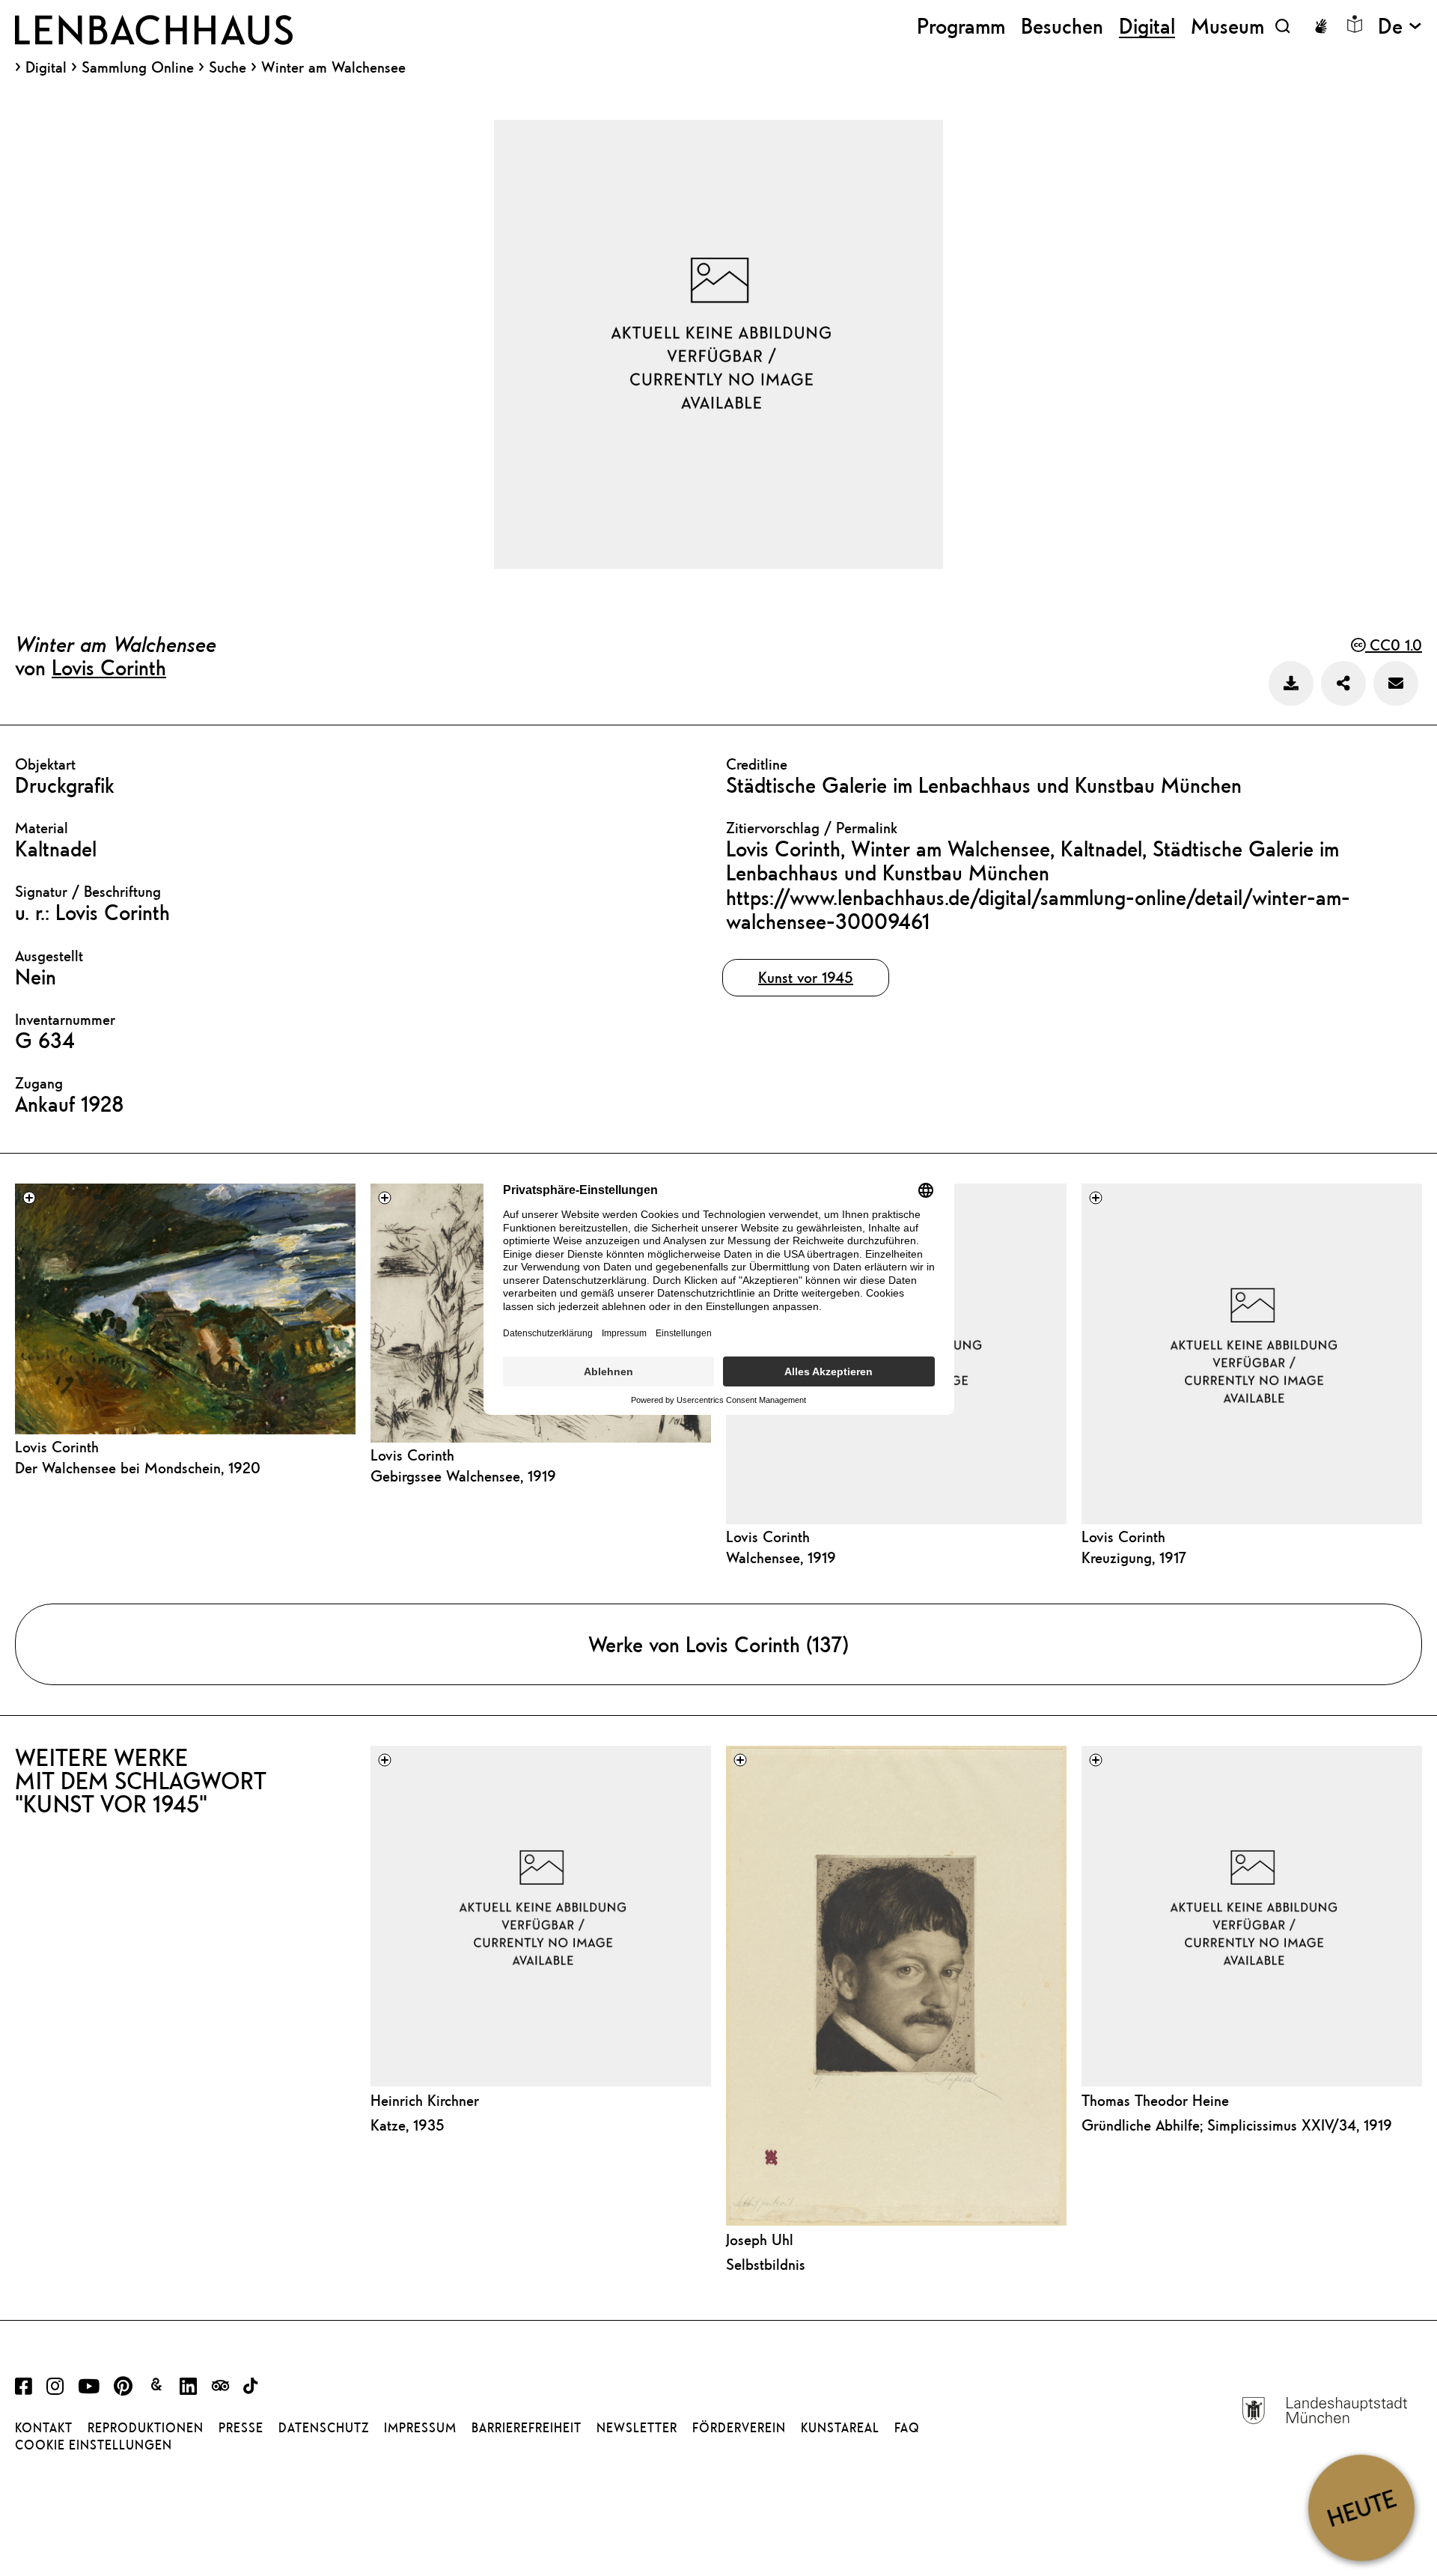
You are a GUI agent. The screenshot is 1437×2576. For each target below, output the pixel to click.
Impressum (420, 2428)
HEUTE (1361, 2508)
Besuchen (1062, 26)
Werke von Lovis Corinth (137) (718, 1644)
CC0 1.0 (1394, 645)
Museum (1227, 26)
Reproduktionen (146, 2428)
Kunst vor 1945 (806, 977)
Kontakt (44, 2428)
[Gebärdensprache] (1321, 26)
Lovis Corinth (109, 667)
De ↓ (1400, 26)
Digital (46, 67)
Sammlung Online (138, 67)
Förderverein (739, 2428)
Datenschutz (324, 2428)
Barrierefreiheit (527, 2428)
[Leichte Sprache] (1355, 24)
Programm (961, 26)
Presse (241, 2428)
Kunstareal (840, 2428)
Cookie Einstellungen (94, 2445)
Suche (228, 67)
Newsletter (637, 2428)
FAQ (907, 2428)
